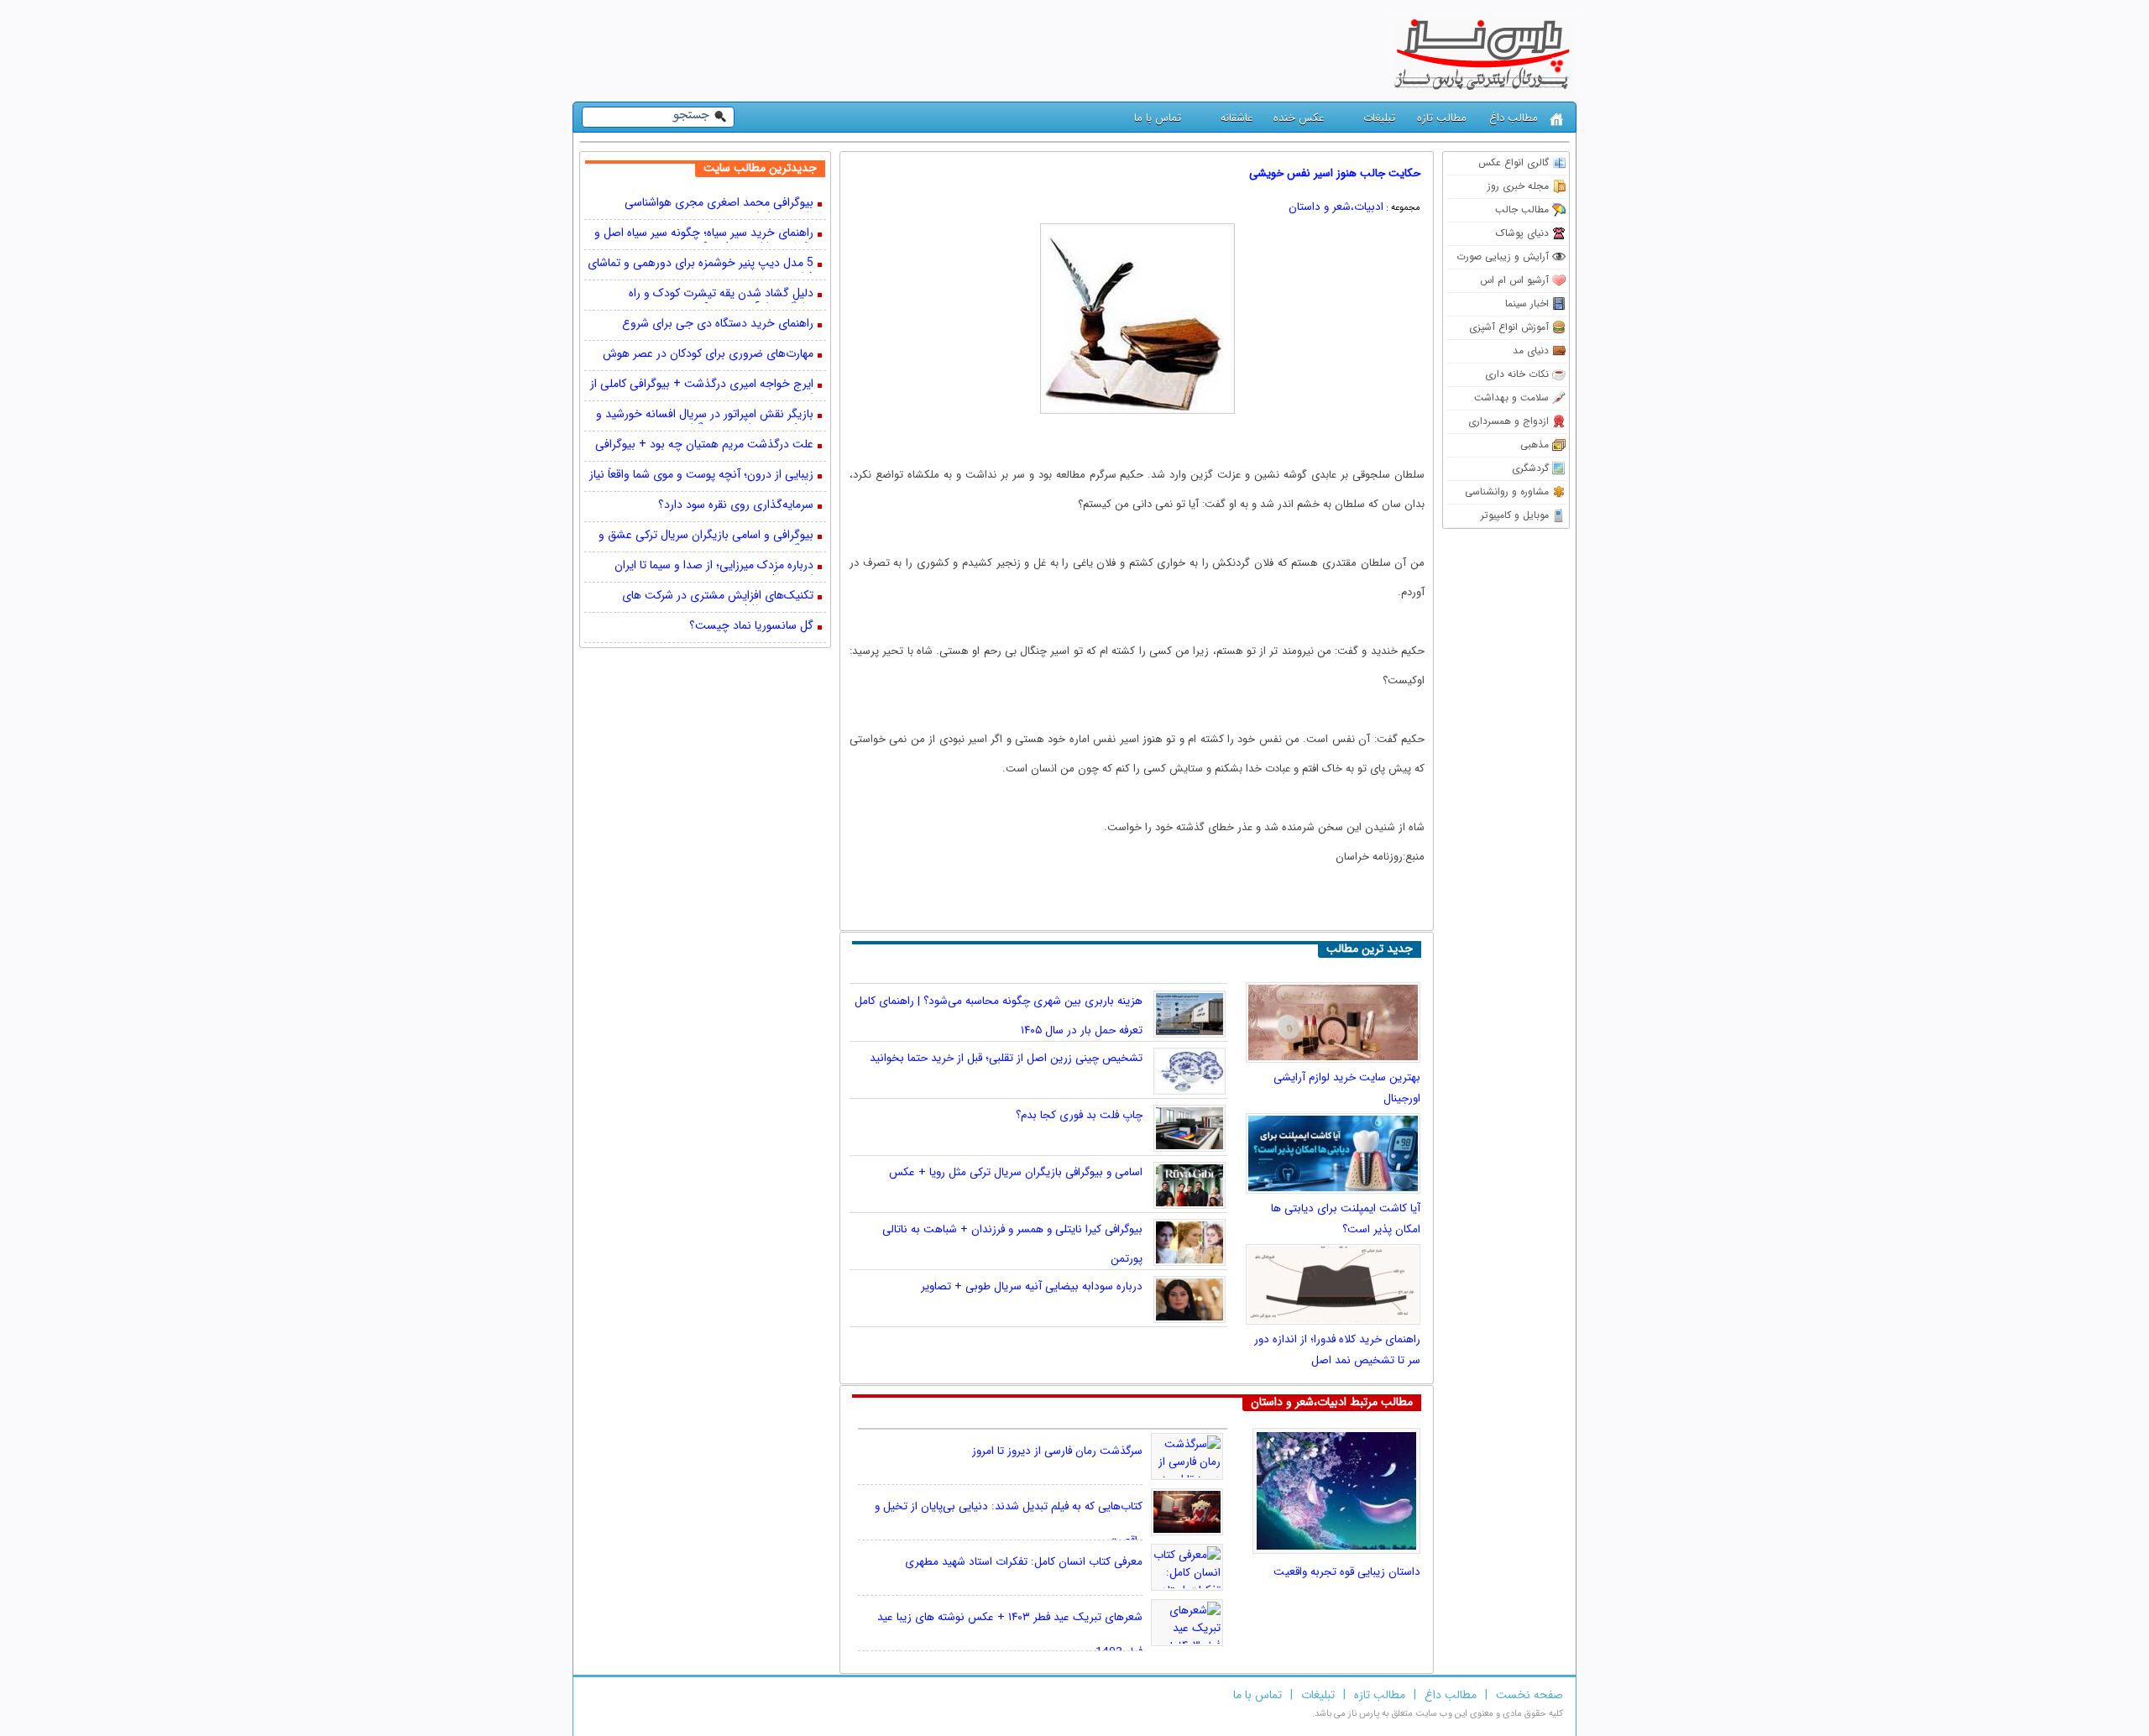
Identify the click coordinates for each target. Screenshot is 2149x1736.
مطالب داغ (1514, 118)
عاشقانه (1237, 118)
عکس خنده (1299, 118)
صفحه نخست (1529, 1695)
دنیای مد (1531, 350)
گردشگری (1530, 468)
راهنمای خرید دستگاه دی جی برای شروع (718, 324)
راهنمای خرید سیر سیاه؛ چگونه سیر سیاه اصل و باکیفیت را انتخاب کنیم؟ (704, 234)
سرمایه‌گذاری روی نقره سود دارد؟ (736, 506)
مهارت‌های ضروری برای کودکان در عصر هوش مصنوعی (708, 355)
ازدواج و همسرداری (1508, 421)
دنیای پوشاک (1522, 233)
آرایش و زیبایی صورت (1503, 256)
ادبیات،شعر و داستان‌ (1336, 207)
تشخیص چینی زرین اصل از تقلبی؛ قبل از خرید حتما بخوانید (1006, 1058)
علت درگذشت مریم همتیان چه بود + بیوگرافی (704, 445)
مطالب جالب (1522, 209)
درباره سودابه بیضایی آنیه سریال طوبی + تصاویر (1032, 1286)
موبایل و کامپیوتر (1515, 515)
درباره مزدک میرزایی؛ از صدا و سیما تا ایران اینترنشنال (714, 567)
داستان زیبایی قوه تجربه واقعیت (1347, 1572)
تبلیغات (1379, 118)
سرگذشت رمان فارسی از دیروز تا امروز (1057, 1451)
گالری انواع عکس (1514, 162)
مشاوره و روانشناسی (1507, 492)
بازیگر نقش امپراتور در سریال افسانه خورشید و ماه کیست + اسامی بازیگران (705, 416)
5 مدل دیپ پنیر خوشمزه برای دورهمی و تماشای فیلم (701, 264)
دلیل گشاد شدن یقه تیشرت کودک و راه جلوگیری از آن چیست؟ (721, 295)
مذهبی (1535, 444)
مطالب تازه (1442, 118)
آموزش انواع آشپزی (1509, 327)
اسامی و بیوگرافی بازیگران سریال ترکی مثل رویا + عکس (1016, 1172)
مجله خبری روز (1518, 186)
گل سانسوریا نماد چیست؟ (751, 627)
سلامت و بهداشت (1511, 397)
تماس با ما (1158, 118)
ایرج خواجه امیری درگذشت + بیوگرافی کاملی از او (702, 385)
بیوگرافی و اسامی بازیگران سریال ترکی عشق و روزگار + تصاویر (706, 536)
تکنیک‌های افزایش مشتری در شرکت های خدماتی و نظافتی (718, 597)
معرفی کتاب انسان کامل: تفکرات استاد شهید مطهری (1024, 1562)
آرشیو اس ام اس (1514, 280)
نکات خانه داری (1517, 374)
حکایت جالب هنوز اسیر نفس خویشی (1335, 173)
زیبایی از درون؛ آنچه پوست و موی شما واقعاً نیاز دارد (701, 476)
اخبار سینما (1527, 303)
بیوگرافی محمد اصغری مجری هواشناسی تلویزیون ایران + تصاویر (719, 204)
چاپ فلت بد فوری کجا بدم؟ (1079, 1115)
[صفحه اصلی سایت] (1557, 120)
